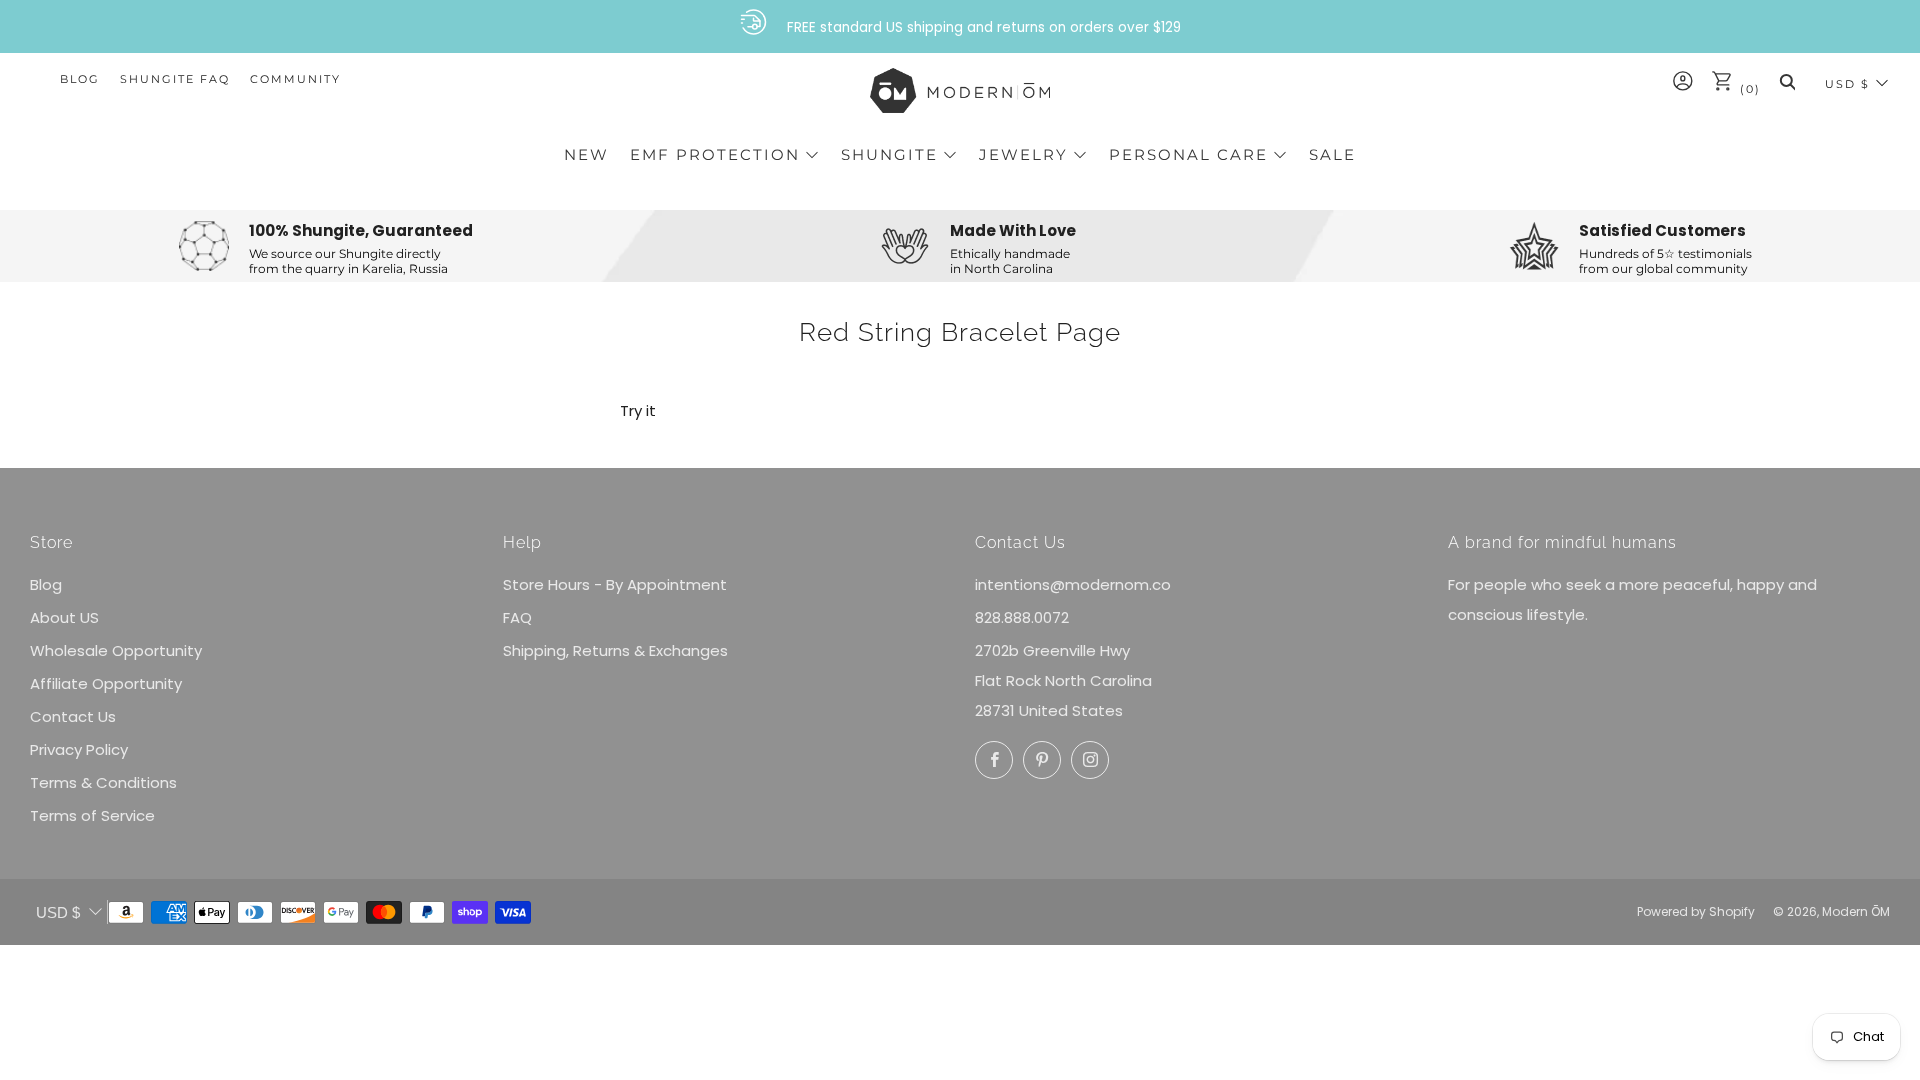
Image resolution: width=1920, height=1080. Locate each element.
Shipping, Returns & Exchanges (615, 650)
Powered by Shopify (1696, 911)
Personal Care (1188, 154)
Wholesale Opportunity (116, 650)
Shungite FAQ (175, 79)
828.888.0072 (1022, 617)
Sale (1332, 154)
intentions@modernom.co (1073, 584)
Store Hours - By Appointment (615, 584)
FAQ (517, 617)
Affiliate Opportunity (106, 683)
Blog (80, 79)
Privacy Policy (79, 749)
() (1748, 89)
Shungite (889, 154)
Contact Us (73, 716)
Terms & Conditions (103, 782)
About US (64, 617)
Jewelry (1023, 154)
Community (295, 79)
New (586, 154)
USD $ (1847, 84)
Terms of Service (92, 815)
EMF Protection (715, 154)
